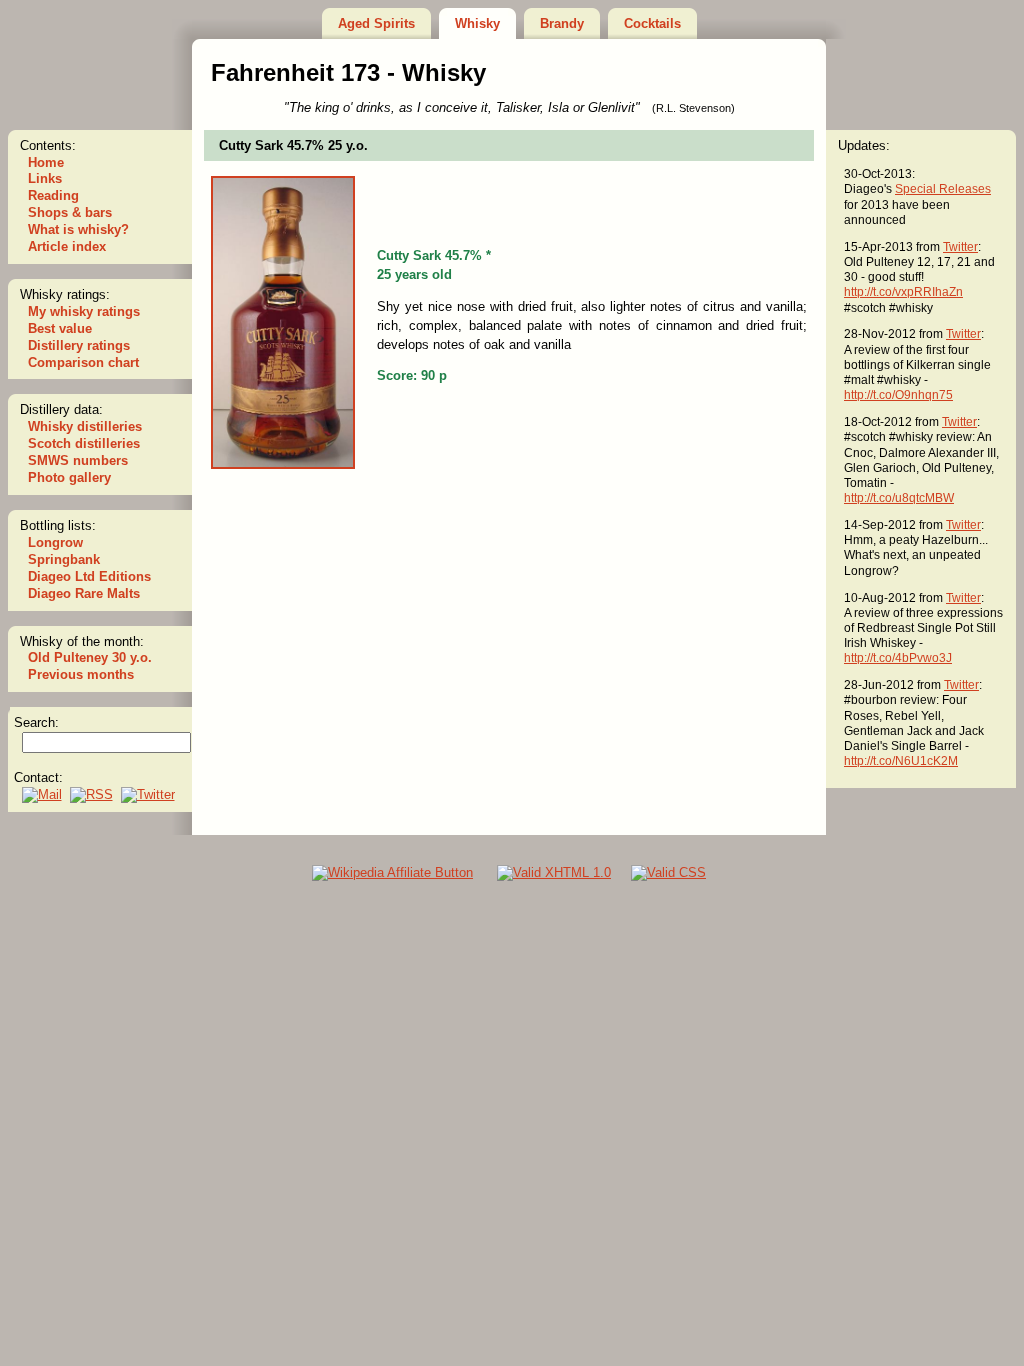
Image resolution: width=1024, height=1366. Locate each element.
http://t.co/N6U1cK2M (901, 760)
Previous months (81, 674)
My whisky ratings (84, 311)
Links (45, 178)
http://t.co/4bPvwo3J (898, 657)
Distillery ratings (79, 345)
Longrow (55, 542)
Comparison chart (83, 362)
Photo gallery (69, 477)
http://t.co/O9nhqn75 (898, 394)
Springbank (64, 559)
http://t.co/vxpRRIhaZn (903, 291)
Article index (67, 246)
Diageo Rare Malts (84, 593)
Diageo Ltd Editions (89, 576)
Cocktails (652, 23)
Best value (60, 328)
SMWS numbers (78, 460)
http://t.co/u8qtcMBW (899, 497)
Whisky (477, 23)
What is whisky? (78, 229)
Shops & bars (70, 212)
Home (46, 162)
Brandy (562, 23)
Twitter (960, 246)
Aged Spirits (376, 23)
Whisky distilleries (85, 426)
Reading (53, 195)
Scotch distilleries (84, 443)
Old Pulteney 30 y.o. (90, 657)
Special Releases (943, 188)
